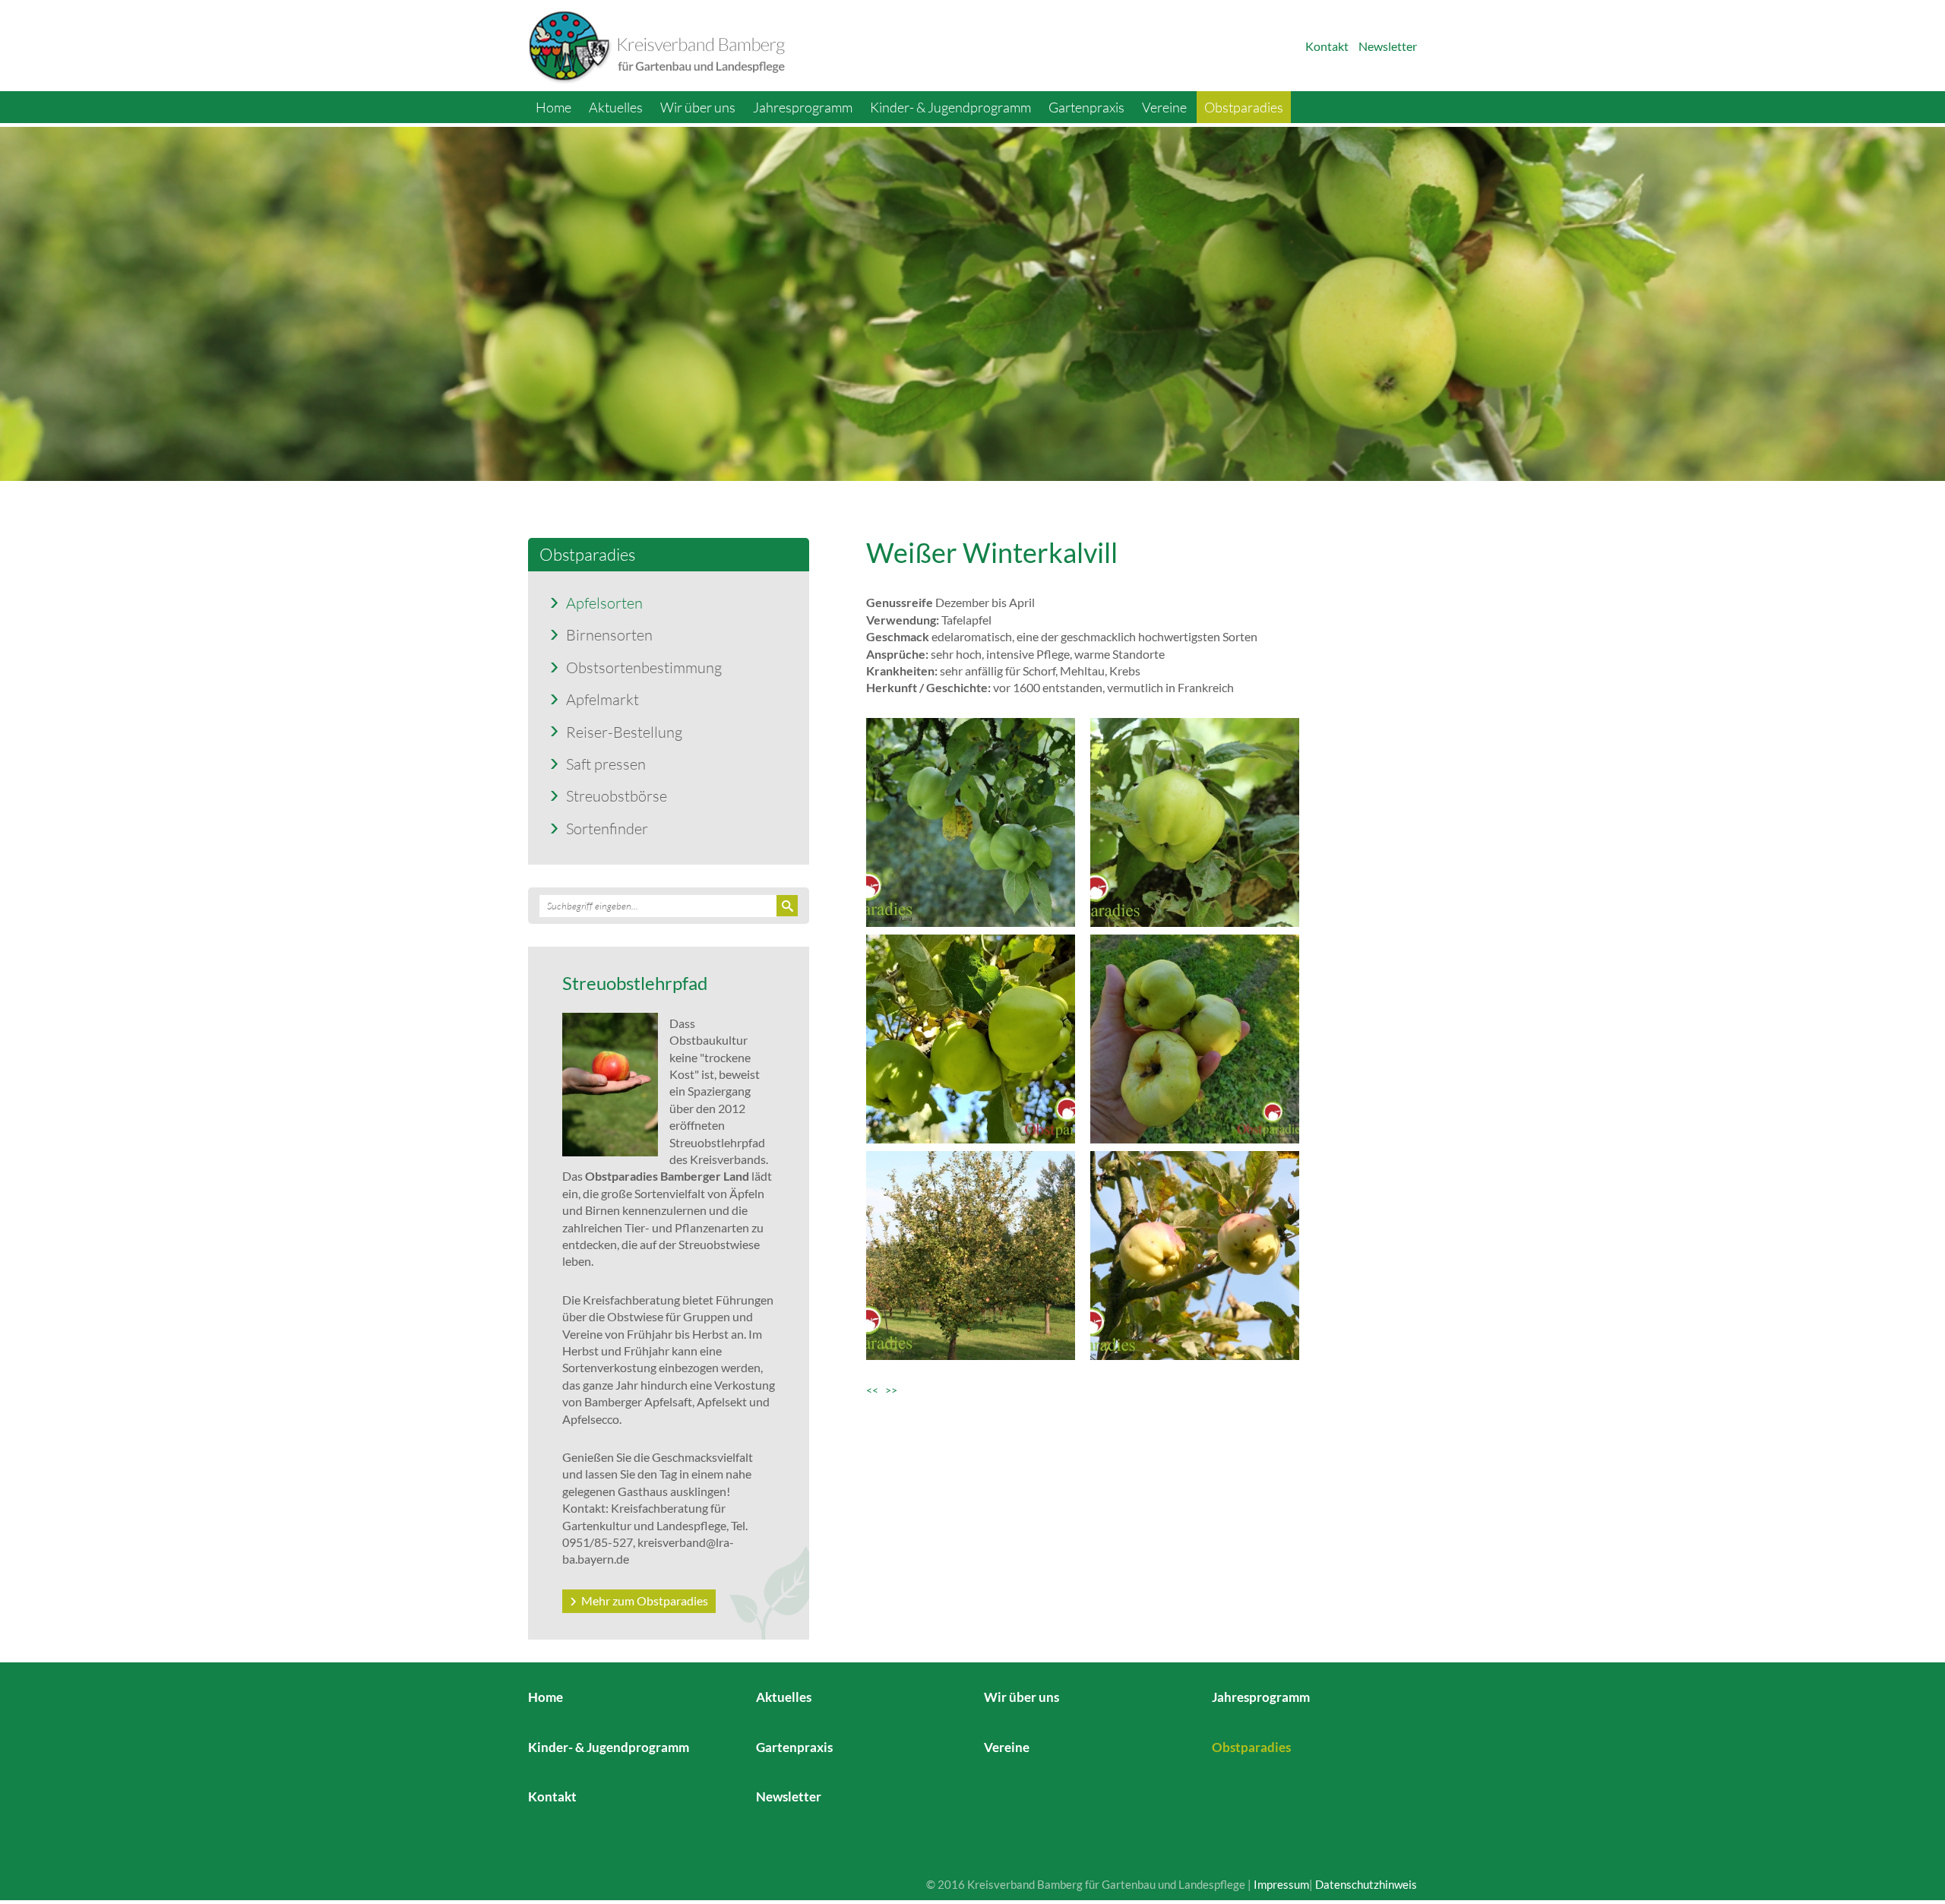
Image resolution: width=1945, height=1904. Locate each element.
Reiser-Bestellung (624, 732)
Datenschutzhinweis (1366, 1884)
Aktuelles (616, 107)
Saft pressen (606, 764)
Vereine (1164, 107)
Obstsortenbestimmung (644, 667)
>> (891, 1390)
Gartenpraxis (1086, 107)
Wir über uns (698, 107)
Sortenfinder (607, 828)
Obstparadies (1244, 107)
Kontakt (1327, 46)
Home (553, 107)
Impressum (1281, 1884)
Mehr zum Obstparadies (645, 1600)
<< (876, 1390)
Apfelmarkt (602, 699)
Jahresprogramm (803, 107)
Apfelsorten (604, 603)
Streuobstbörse (617, 795)
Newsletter (1388, 46)
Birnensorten (609, 634)
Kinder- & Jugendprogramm (950, 107)
